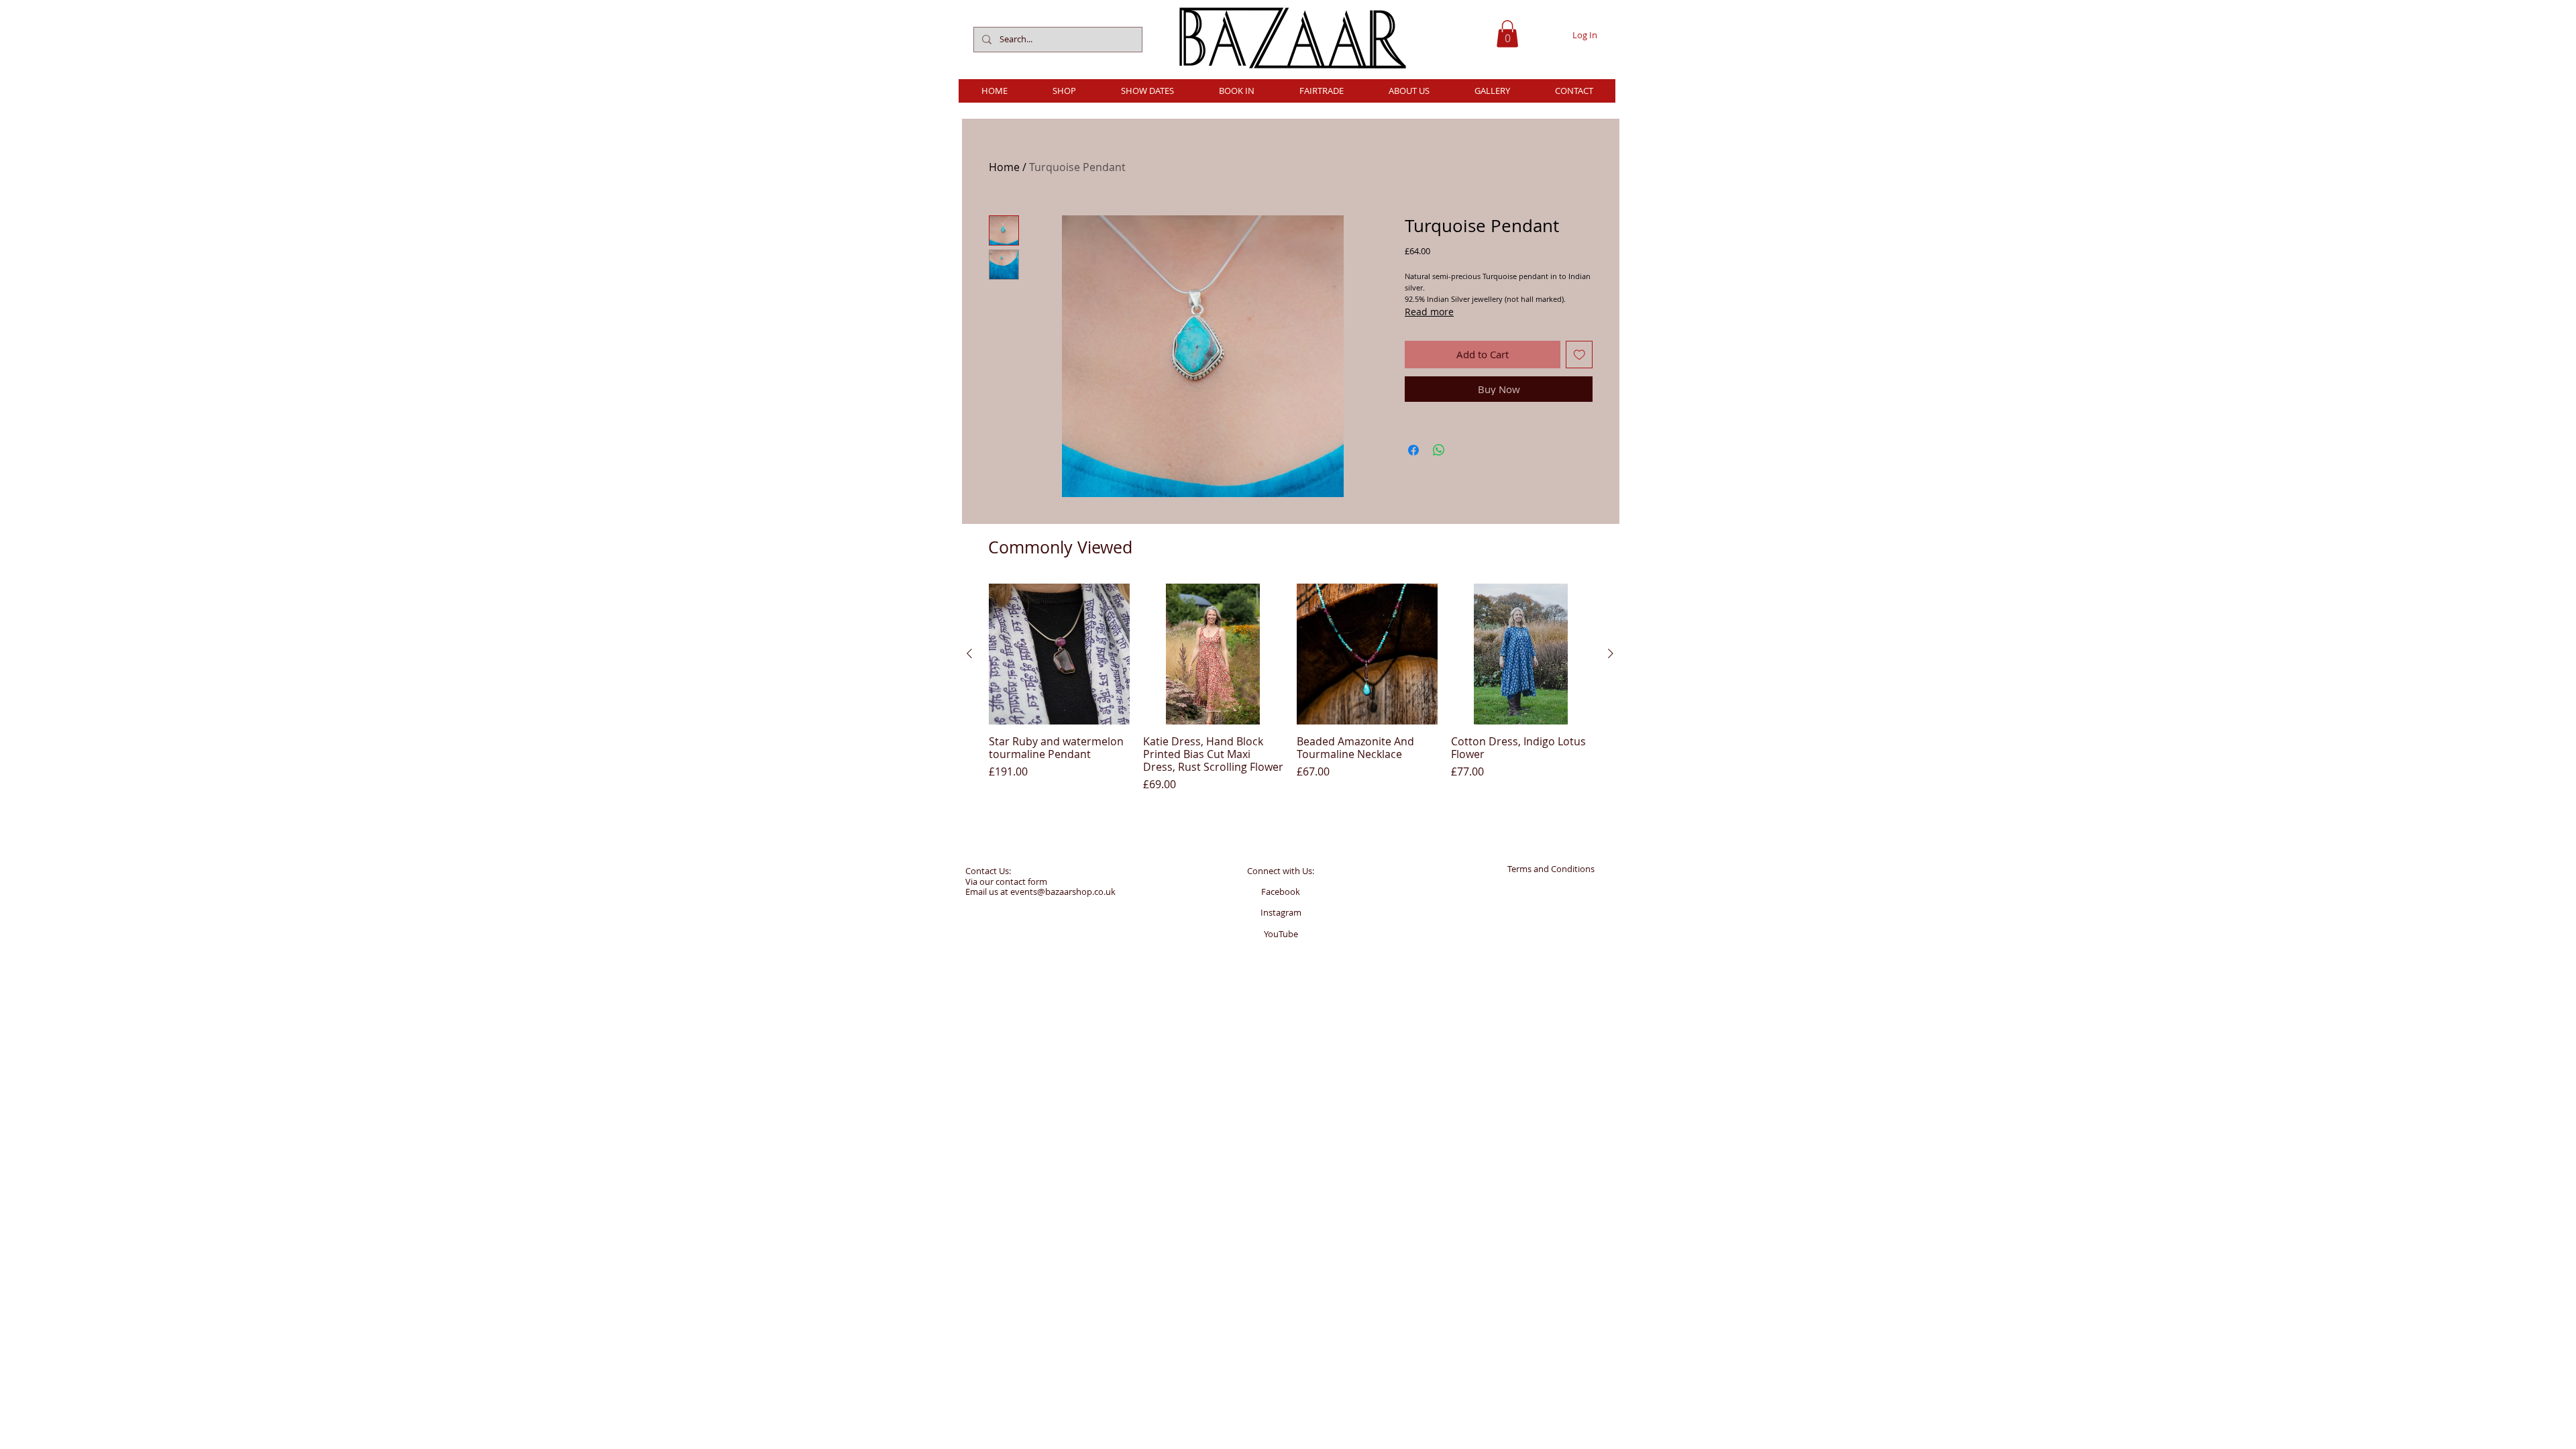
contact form (1021, 881)
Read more (1429, 312)
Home (1004, 167)
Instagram (1281, 912)
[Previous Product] (969, 653)
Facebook (1281, 892)
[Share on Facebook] (1413, 450)
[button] (1507, 34)
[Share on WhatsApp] (1439, 450)
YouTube (1281, 934)
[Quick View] (1059, 654)
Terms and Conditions (1551, 869)
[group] (1290, 688)
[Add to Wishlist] (1579, 355)
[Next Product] (1611, 653)
